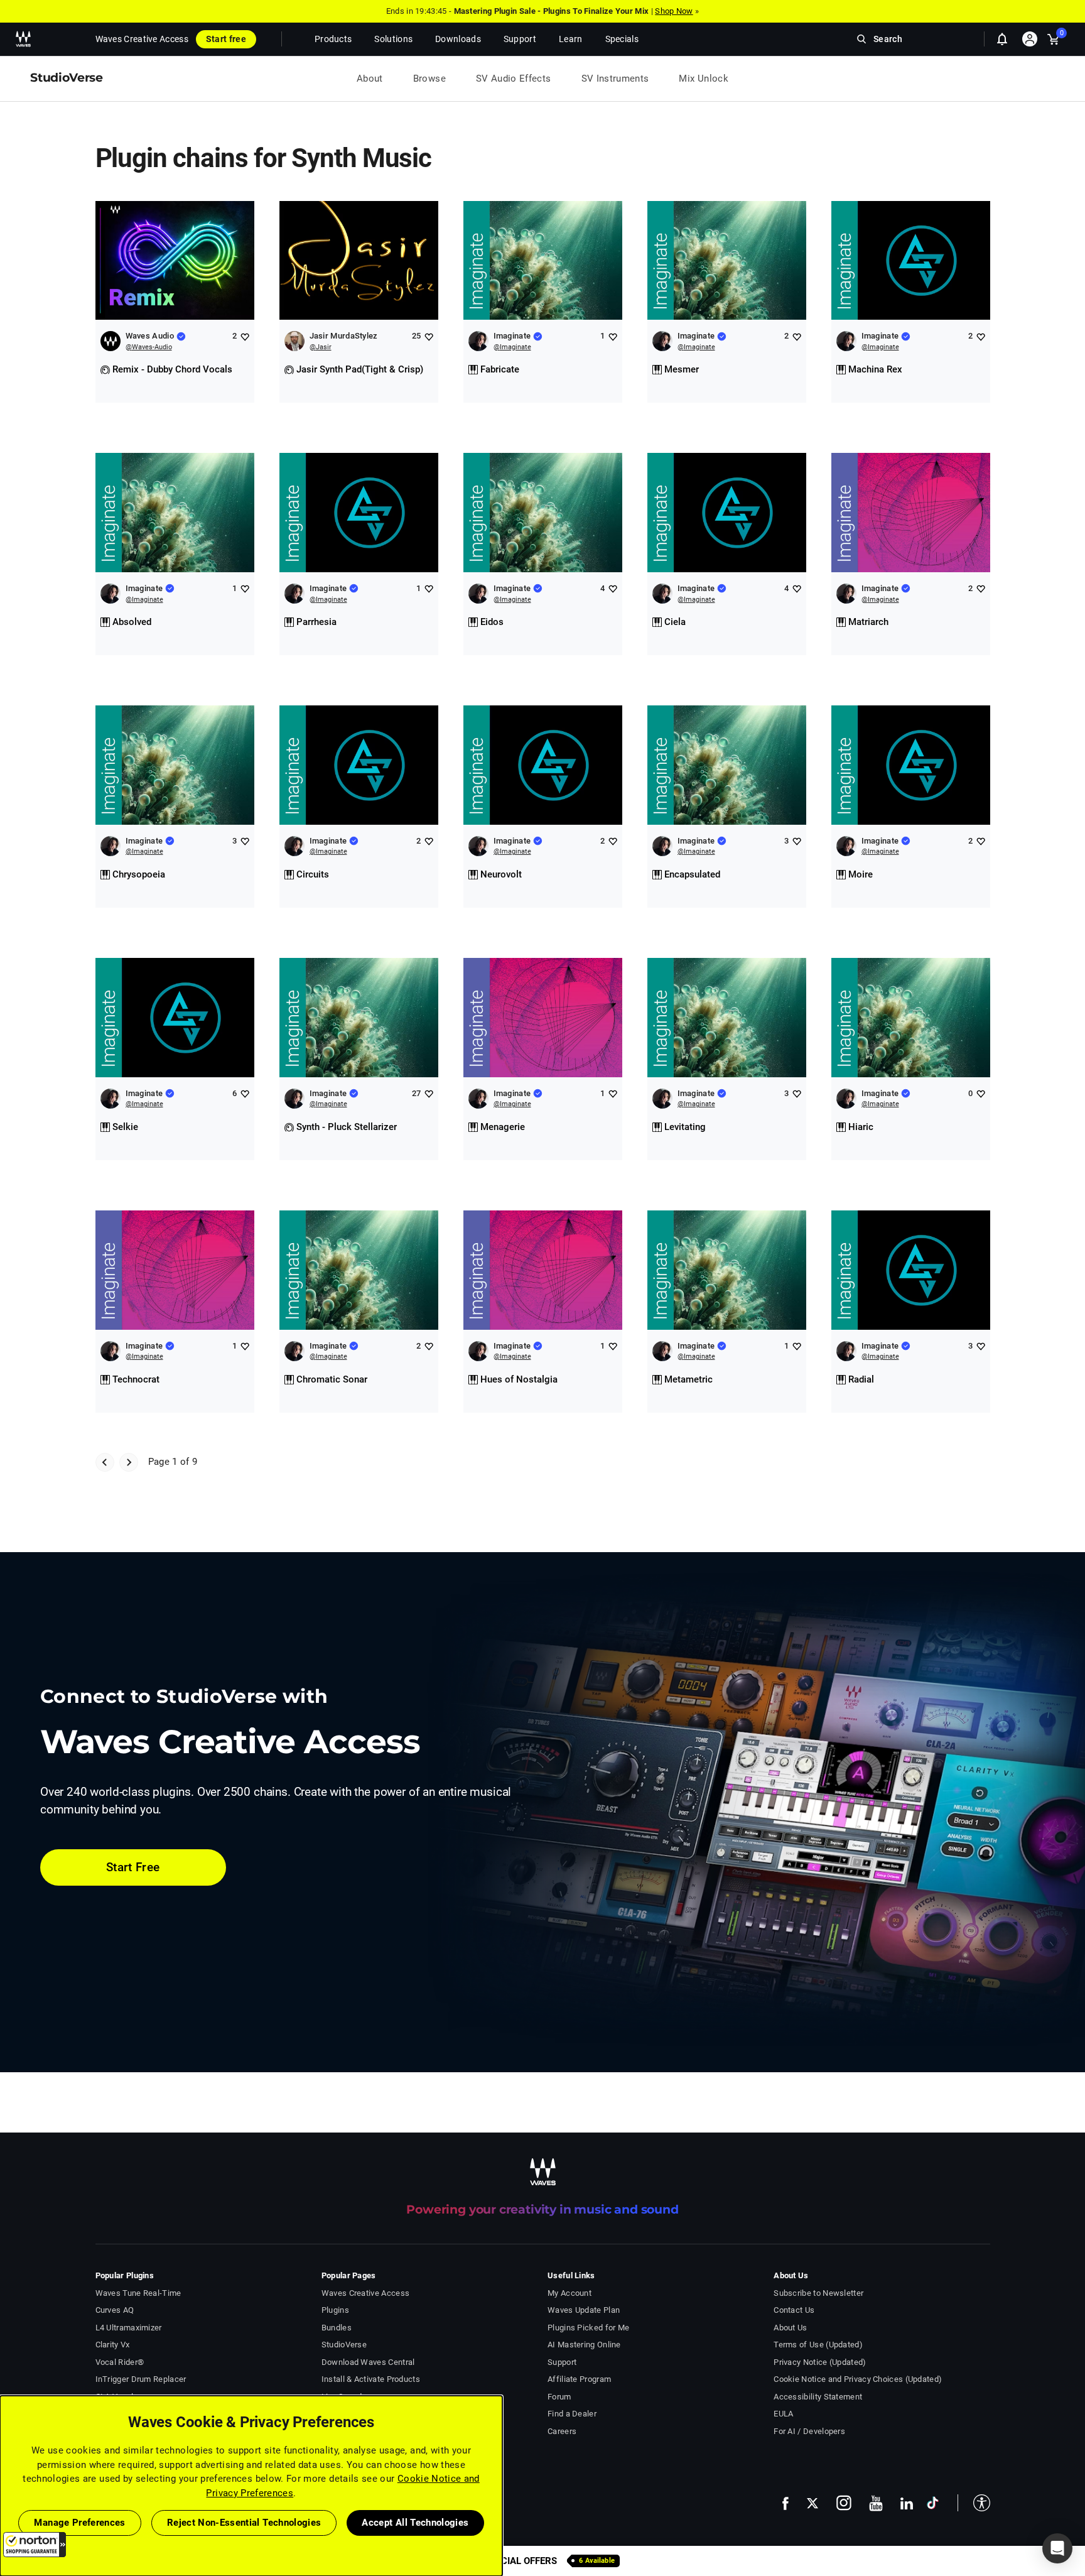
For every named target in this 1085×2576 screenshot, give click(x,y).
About (370, 79)
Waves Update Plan (584, 2310)
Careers (562, 2431)
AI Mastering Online (584, 2345)
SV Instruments (615, 79)
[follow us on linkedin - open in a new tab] (907, 2503)
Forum (559, 2397)
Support (562, 2362)
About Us (790, 2328)
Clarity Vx (113, 2345)
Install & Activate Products (371, 2379)
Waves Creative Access (142, 39)
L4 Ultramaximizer (129, 2328)
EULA (783, 2414)
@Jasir (321, 347)
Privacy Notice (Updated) (820, 2362)
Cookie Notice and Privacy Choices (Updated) (858, 2379)
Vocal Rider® (120, 2362)
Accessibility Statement (818, 2397)
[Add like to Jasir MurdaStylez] (429, 336)
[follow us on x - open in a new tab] (812, 2503)
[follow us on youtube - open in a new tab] (876, 2503)
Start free (226, 39)
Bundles (337, 2328)
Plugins (335, 2310)
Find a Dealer (572, 2414)
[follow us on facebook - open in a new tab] (785, 2503)
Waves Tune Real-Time (138, 2293)
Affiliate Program (579, 2379)
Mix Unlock (704, 79)
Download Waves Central (368, 2362)
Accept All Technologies (415, 2523)
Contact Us (794, 2310)
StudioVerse (344, 2345)
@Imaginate (512, 347)
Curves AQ (115, 2310)
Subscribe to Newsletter (818, 2293)
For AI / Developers (809, 2431)
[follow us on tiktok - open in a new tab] (933, 2503)
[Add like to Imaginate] (613, 336)
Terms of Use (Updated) (818, 2345)
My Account (569, 2293)
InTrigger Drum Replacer (141, 2379)
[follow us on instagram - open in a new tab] (844, 2503)
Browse (429, 79)
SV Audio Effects (514, 79)
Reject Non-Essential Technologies (244, 2523)
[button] (35, 2545)
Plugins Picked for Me (588, 2328)
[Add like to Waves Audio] (245, 336)
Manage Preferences (79, 2523)
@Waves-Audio (149, 347)
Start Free (133, 1867)
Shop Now (674, 11)
